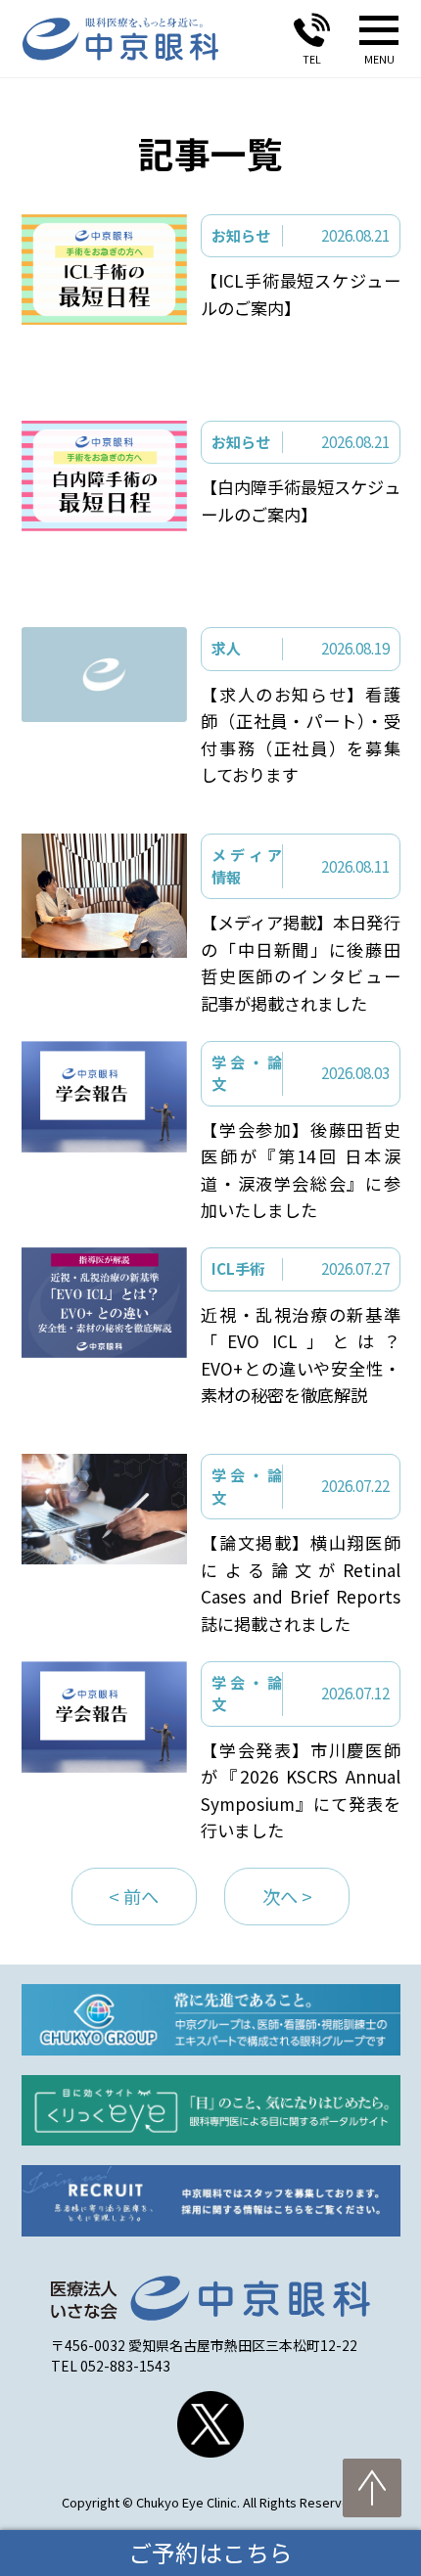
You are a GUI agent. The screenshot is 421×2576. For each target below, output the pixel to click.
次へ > (287, 1896)
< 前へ (134, 1896)
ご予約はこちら (210, 2553)
